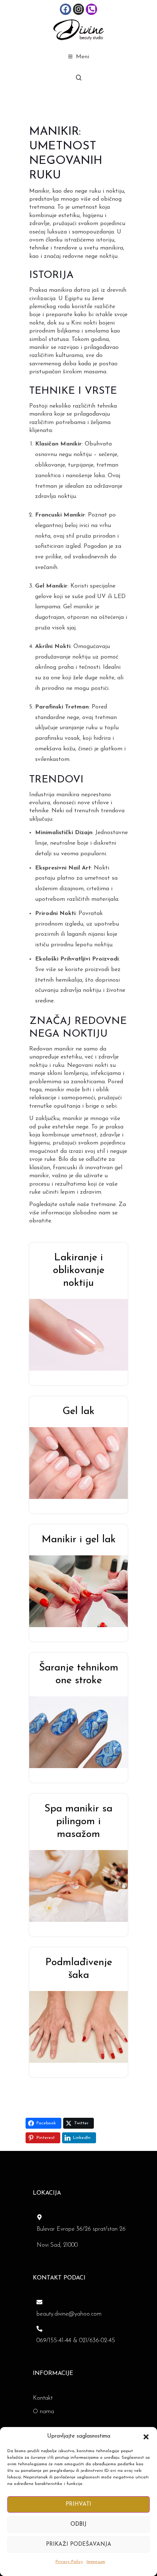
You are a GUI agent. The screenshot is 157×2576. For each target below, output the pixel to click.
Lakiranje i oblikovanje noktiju (79, 1271)
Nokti (68, 914)
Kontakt (43, 2398)
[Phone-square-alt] (91, 9)
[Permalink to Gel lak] (83, 1462)
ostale (67, 1205)
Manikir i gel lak (79, 1540)
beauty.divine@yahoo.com (69, 2314)
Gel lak (78, 1411)
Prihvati (78, 2504)
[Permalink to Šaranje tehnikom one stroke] (83, 1732)
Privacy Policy (69, 2562)
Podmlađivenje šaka (79, 1969)
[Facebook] (66, 9)
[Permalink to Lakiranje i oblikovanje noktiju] (83, 1334)
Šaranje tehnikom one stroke (79, 1674)
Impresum (96, 2562)
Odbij (78, 2524)
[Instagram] (79, 9)
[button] (146, 2436)
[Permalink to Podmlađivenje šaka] (83, 2026)
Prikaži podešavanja (79, 2544)
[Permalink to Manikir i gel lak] (83, 1591)
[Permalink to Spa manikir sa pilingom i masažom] (83, 1885)
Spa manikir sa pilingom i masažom (78, 1822)
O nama (43, 2412)
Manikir (39, 191)
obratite (40, 1221)
